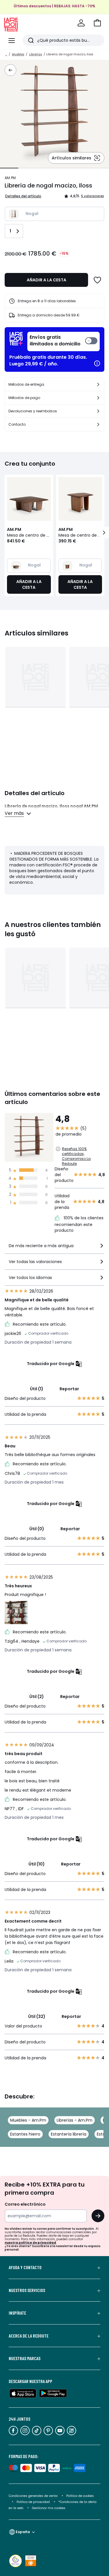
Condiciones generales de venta (34, 2496)
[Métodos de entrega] (98, 385)
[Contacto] (98, 425)
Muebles (18, 54)
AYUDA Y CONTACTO (25, 2267)
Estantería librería (69, 2134)
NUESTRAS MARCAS (25, 2358)
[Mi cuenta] (81, 23)
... (6, 54)
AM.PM (10, 178)
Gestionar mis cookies (49, 2508)
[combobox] (54, 1248)
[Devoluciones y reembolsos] (98, 411)
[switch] (64, 341)
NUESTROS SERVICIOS (27, 2290)
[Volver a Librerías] (10, 70)
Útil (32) (37, 2016)
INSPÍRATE (17, 2313)
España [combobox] (23, 2532)
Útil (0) (37, 1529)
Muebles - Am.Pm (28, 2120)
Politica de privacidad (34, 2502)
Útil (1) (37, 1389)
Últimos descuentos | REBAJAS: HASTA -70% (54, 6)
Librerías (35, 54)
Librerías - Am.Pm (75, 2120)
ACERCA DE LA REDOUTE (29, 2336)
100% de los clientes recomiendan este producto (79, 1224)
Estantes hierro (25, 2134)
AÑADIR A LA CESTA (47, 280)
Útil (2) (37, 1697)
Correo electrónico (25, 2204)
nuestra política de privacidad (30, 2243)
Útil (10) (37, 1864)
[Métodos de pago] (98, 398)
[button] (97, 23)
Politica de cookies (80, 2496)
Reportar (69, 1389)
